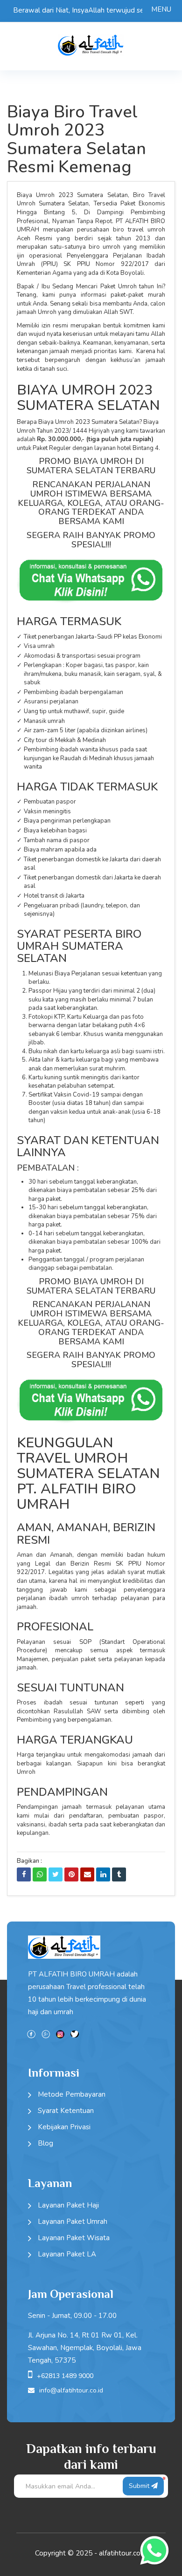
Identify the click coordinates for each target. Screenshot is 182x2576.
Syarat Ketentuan (66, 2111)
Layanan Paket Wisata (74, 2238)
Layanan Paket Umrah (73, 2222)
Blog (45, 2143)
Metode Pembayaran (72, 2094)
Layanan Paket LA (67, 2254)
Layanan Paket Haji (68, 2205)
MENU (161, 9)
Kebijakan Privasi (64, 2127)
